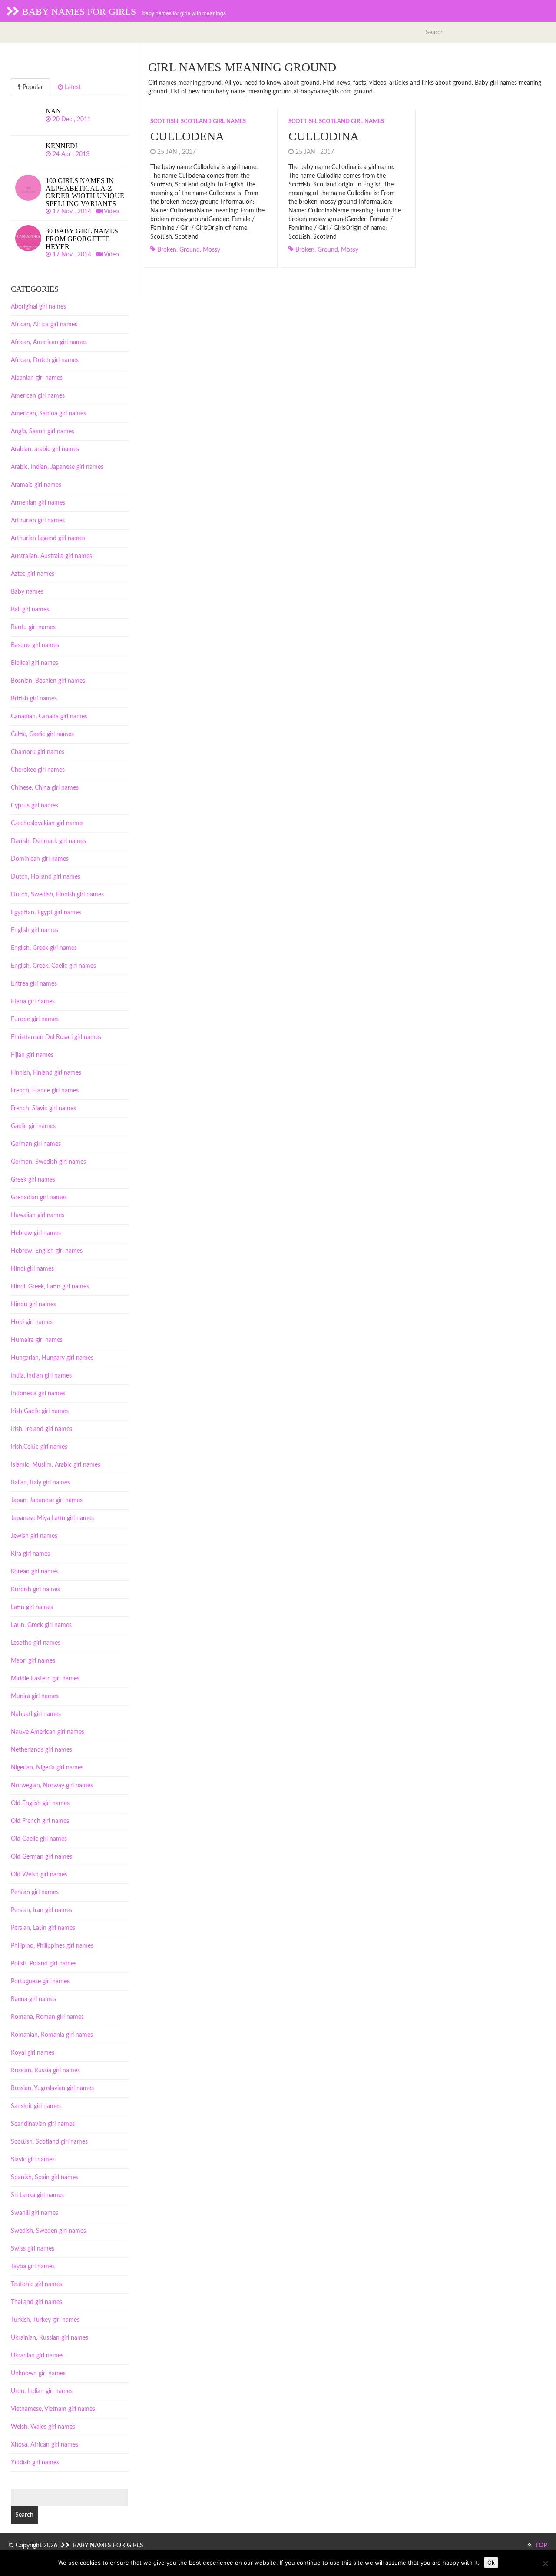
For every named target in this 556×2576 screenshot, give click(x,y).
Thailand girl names (36, 2302)
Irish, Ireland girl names (41, 1429)
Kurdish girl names (35, 1590)
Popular (32, 87)
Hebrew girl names (36, 1233)
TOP (541, 2546)
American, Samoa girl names (48, 414)
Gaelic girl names (33, 1126)
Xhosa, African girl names (45, 2445)
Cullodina (324, 136)
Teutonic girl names (36, 2284)
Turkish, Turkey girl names (45, 2320)
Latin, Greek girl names (41, 1625)
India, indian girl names (41, 1376)
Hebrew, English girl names (47, 1251)
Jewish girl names (34, 1536)
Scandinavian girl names (43, 2124)
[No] (545, 2563)
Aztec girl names (33, 574)
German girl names (36, 1144)
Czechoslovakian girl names (47, 823)
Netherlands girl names (41, 1750)
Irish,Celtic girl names (39, 1447)
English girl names (35, 930)
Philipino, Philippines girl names (52, 1946)
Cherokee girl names (38, 770)
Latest (72, 87)
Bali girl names (30, 610)
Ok (491, 2563)
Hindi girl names (32, 1269)
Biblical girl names (35, 663)
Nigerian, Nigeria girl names (47, 1768)
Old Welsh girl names (39, 1875)
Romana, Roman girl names (47, 2017)
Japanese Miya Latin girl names (52, 1518)
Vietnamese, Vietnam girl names (53, 2409)
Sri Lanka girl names (37, 2195)
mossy (212, 250)
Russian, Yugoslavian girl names (52, 2088)
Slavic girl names (33, 2160)
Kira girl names (30, 1554)
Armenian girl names (38, 503)
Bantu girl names (33, 627)
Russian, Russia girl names (45, 2071)
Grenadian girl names (39, 1198)
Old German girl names (41, 1857)
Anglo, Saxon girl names (43, 432)
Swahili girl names (35, 2213)
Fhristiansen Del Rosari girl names (56, 1037)
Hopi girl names (32, 1322)
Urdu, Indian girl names (42, 2391)
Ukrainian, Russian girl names (50, 2338)
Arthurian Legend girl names (48, 538)
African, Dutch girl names (45, 360)
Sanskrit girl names (36, 2106)
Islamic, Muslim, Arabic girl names (56, 1465)
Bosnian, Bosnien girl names (48, 681)
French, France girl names (45, 1091)
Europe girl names (35, 1019)
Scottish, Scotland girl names (198, 121)
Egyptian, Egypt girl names (46, 913)
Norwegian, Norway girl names (52, 1786)
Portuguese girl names (40, 1982)
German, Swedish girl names (48, 1162)
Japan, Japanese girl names (47, 1500)
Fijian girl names (32, 1055)
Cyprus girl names (35, 806)
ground (190, 250)
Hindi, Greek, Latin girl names (50, 1287)
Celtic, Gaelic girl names (42, 734)
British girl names (34, 699)
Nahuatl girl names (36, 1714)
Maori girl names (33, 1661)
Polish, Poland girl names (44, 1964)
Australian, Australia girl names (51, 556)
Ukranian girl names (37, 2356)
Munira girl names (35, 1696)
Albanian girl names (37, 378)
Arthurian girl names (38, 521)
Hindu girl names (33, 1305)
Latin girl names (32, 1607)
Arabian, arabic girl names (45, 449)
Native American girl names (48, 1732)
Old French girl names (40, 1821)
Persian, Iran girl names (41, 1910)
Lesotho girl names (36, 1643)
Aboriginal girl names (38, 307)
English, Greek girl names (44, 948)
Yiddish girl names (35, 2463)
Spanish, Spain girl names (45, 2178)
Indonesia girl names (38, 1394)
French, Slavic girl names (43, 1109)
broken (167, 250)
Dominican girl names (40, 859)
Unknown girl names (38, 2374)
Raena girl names (33, 1999)
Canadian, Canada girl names (49, 717)
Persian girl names (35, 1892)
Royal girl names (33, 2053)
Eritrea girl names (34, 984)
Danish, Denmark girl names (48, 841)
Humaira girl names (37, 1340)
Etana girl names (33, 1002)
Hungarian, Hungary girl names (52, 1358)
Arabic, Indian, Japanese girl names (57, 467)
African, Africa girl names (44, 325)
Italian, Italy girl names (40, 1483)
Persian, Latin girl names (43, 1928)
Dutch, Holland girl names (46, 877)
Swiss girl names (33, 2249)
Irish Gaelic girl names (40, 1411)
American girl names (38, 396)
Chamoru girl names (38, 752)
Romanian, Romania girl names (52, 2035)
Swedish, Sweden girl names (48, 2231)
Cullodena (187, 136)
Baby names (27, 592)
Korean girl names (35, 1572)
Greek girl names (33, 1180)
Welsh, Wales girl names (43, 2427)
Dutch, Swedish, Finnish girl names (57, 895)
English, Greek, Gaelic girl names (53, 966)
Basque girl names (35, 645)
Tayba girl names (33, 2267)
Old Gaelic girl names (39, 1839)
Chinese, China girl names (45, 788)
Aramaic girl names (36, 485)
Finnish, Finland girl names (46, 1073)
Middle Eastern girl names (45, 1679)
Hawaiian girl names (38, 1215)
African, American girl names (49, 342)
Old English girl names (40, 1803)
